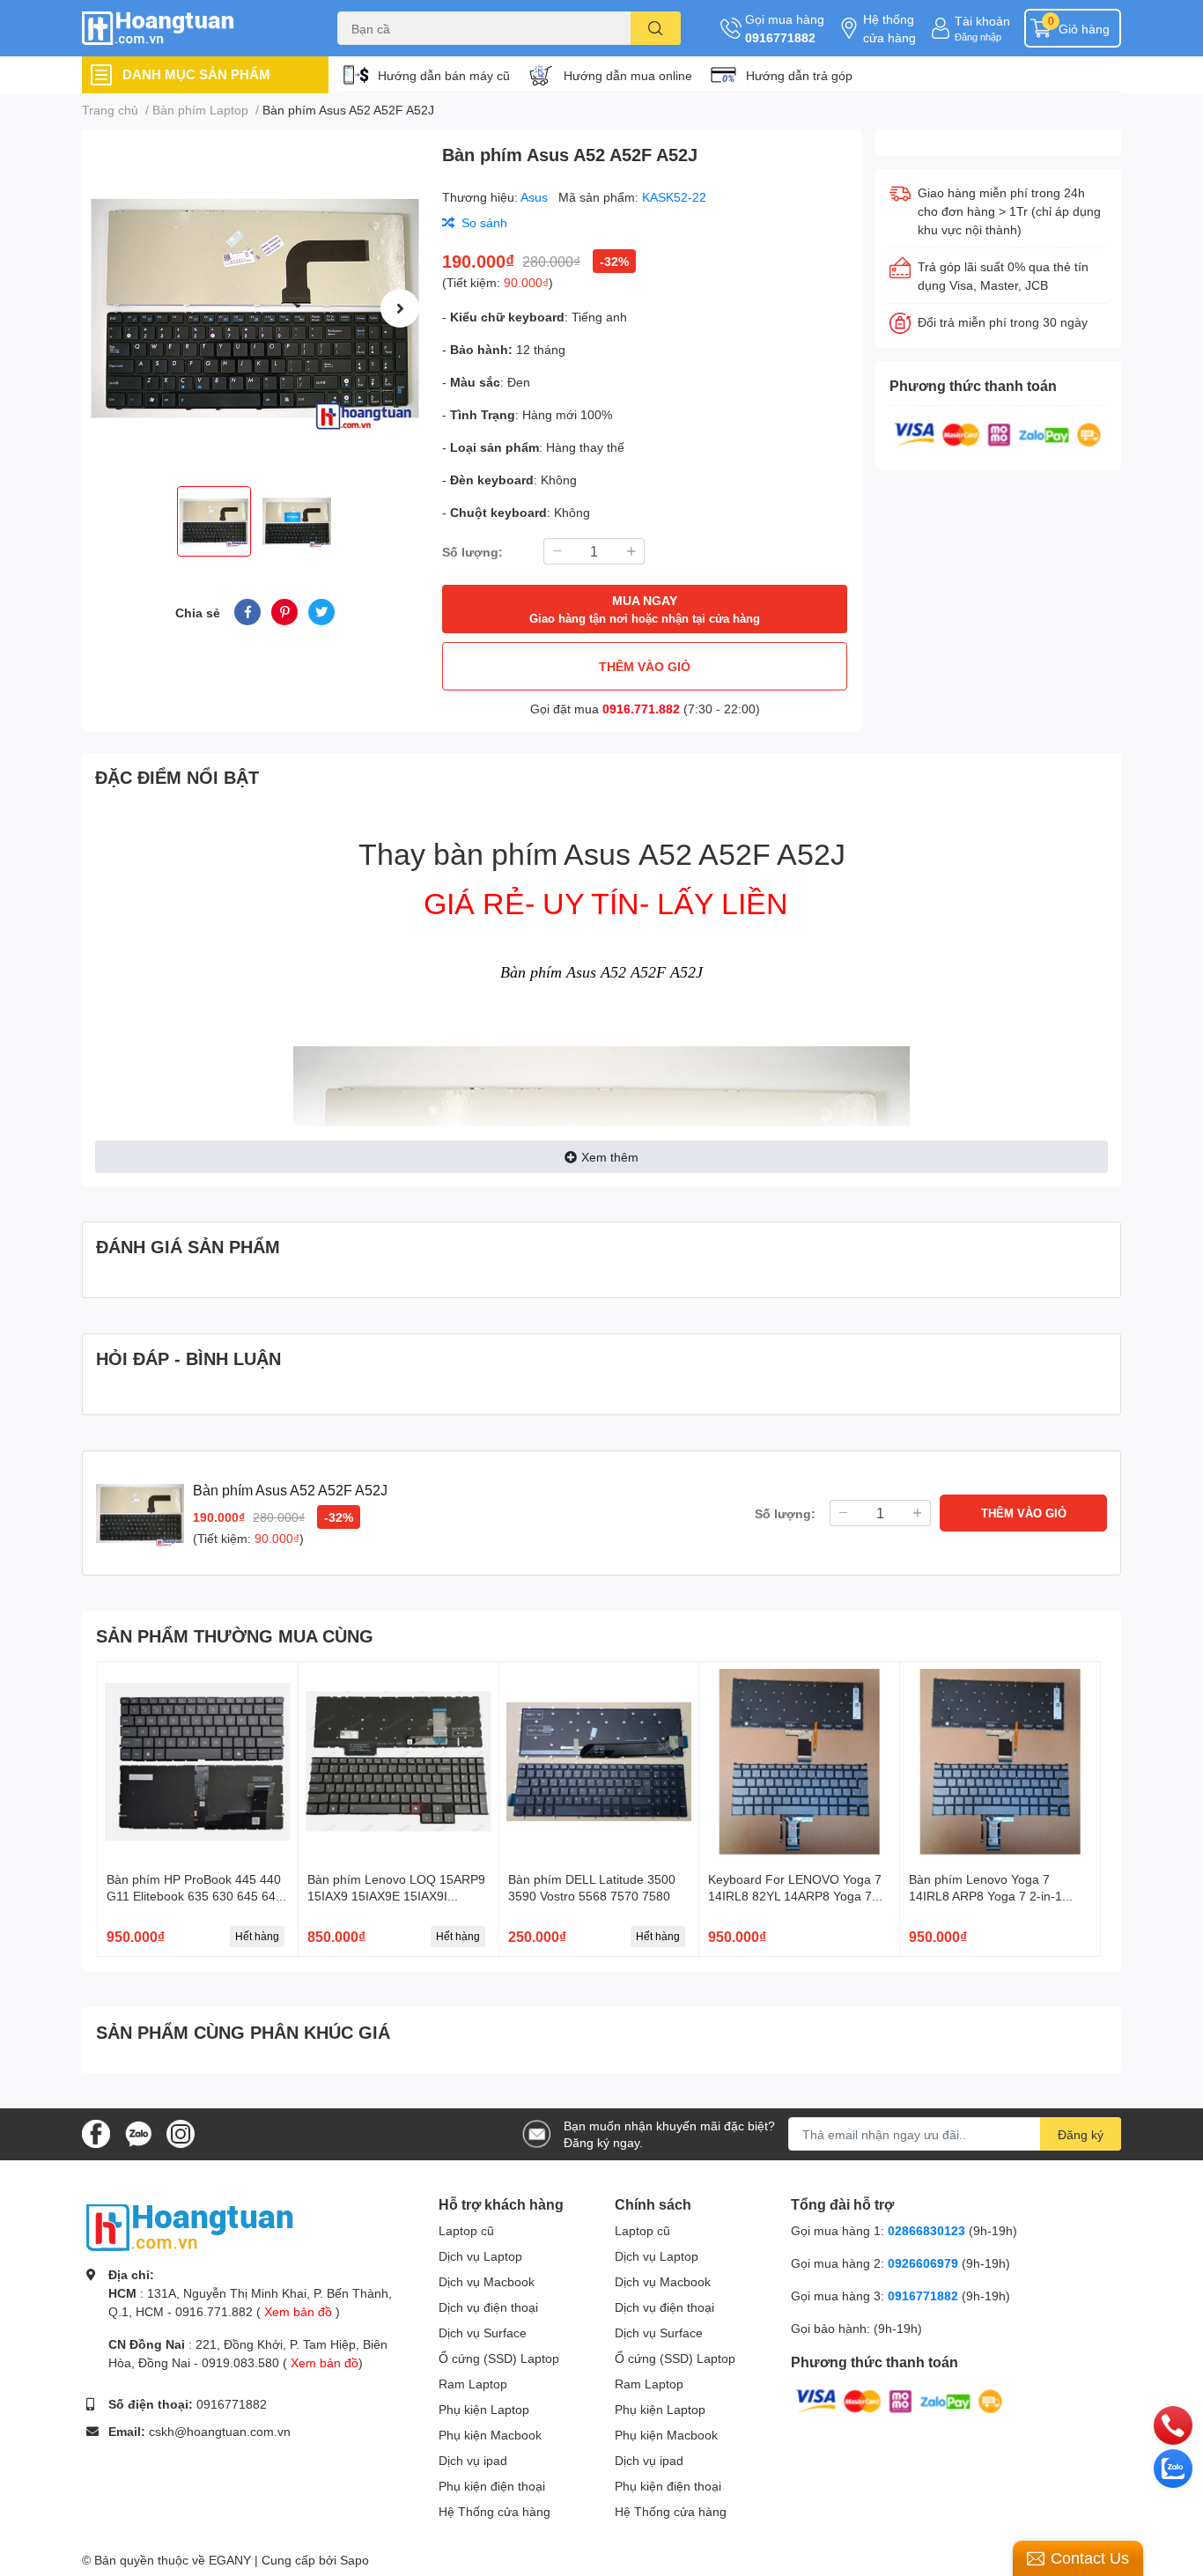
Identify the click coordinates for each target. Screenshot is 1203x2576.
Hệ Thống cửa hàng (494, 2511)
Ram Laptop (473, 2384)
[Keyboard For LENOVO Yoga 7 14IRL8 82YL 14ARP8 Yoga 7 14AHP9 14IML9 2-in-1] (799, 1762)
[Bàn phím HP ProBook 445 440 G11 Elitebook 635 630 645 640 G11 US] (198, 1762)
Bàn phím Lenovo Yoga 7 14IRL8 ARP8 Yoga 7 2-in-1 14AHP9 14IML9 (985, 1896)
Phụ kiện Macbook (490, 2435)
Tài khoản (982, 21)
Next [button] (400, 308)
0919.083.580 (240, 2362)
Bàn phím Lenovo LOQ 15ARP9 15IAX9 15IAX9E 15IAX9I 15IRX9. (396, 1896)
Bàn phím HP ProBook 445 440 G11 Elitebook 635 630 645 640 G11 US (195, 1896)
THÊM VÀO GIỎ (645, 666)
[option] (255, 308)
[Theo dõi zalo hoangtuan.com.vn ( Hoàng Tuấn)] (138, 2133)
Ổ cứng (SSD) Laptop (499, 2358)
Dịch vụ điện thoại (488, 2307)
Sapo (354, 2560)
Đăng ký (1081, 2134)
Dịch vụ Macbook (487, 2281)
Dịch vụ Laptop (480, 2256)
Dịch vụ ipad (473, 2460)
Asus (536, 197)
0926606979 (923, 2263)
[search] (656, 28)
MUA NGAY (645, 609)
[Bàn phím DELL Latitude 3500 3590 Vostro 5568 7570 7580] (599, 1762)
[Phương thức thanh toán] (998, 433)
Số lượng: (472, 552)
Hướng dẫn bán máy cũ (444, 75)
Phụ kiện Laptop (484, 2409)
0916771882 (780, 37)
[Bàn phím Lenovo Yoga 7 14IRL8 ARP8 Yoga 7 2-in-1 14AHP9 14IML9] (1000, 1762)
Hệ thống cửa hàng (889, 28)
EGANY (230, 2560)
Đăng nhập (978, 37)
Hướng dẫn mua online (628, 75)
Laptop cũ (466, 2230)
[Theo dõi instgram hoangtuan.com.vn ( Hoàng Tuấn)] (181, 2133)
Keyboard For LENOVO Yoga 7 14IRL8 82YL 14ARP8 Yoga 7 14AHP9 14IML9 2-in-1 (795, 1896)
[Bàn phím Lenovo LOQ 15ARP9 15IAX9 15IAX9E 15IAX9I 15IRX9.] (399, 1762)
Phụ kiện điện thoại (492, 2486)
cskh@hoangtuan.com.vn (220, 2431)
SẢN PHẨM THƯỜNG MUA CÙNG (235, 1635)
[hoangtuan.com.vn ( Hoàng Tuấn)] (191, 29)
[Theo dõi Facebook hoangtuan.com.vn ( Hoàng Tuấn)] (96, 2133)
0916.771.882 (641, 709)
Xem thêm (610, 1157)
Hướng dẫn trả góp (799, 75)
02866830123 (926, 2230)
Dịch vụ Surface (483, 2332)
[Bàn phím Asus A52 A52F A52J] (255, 308)
